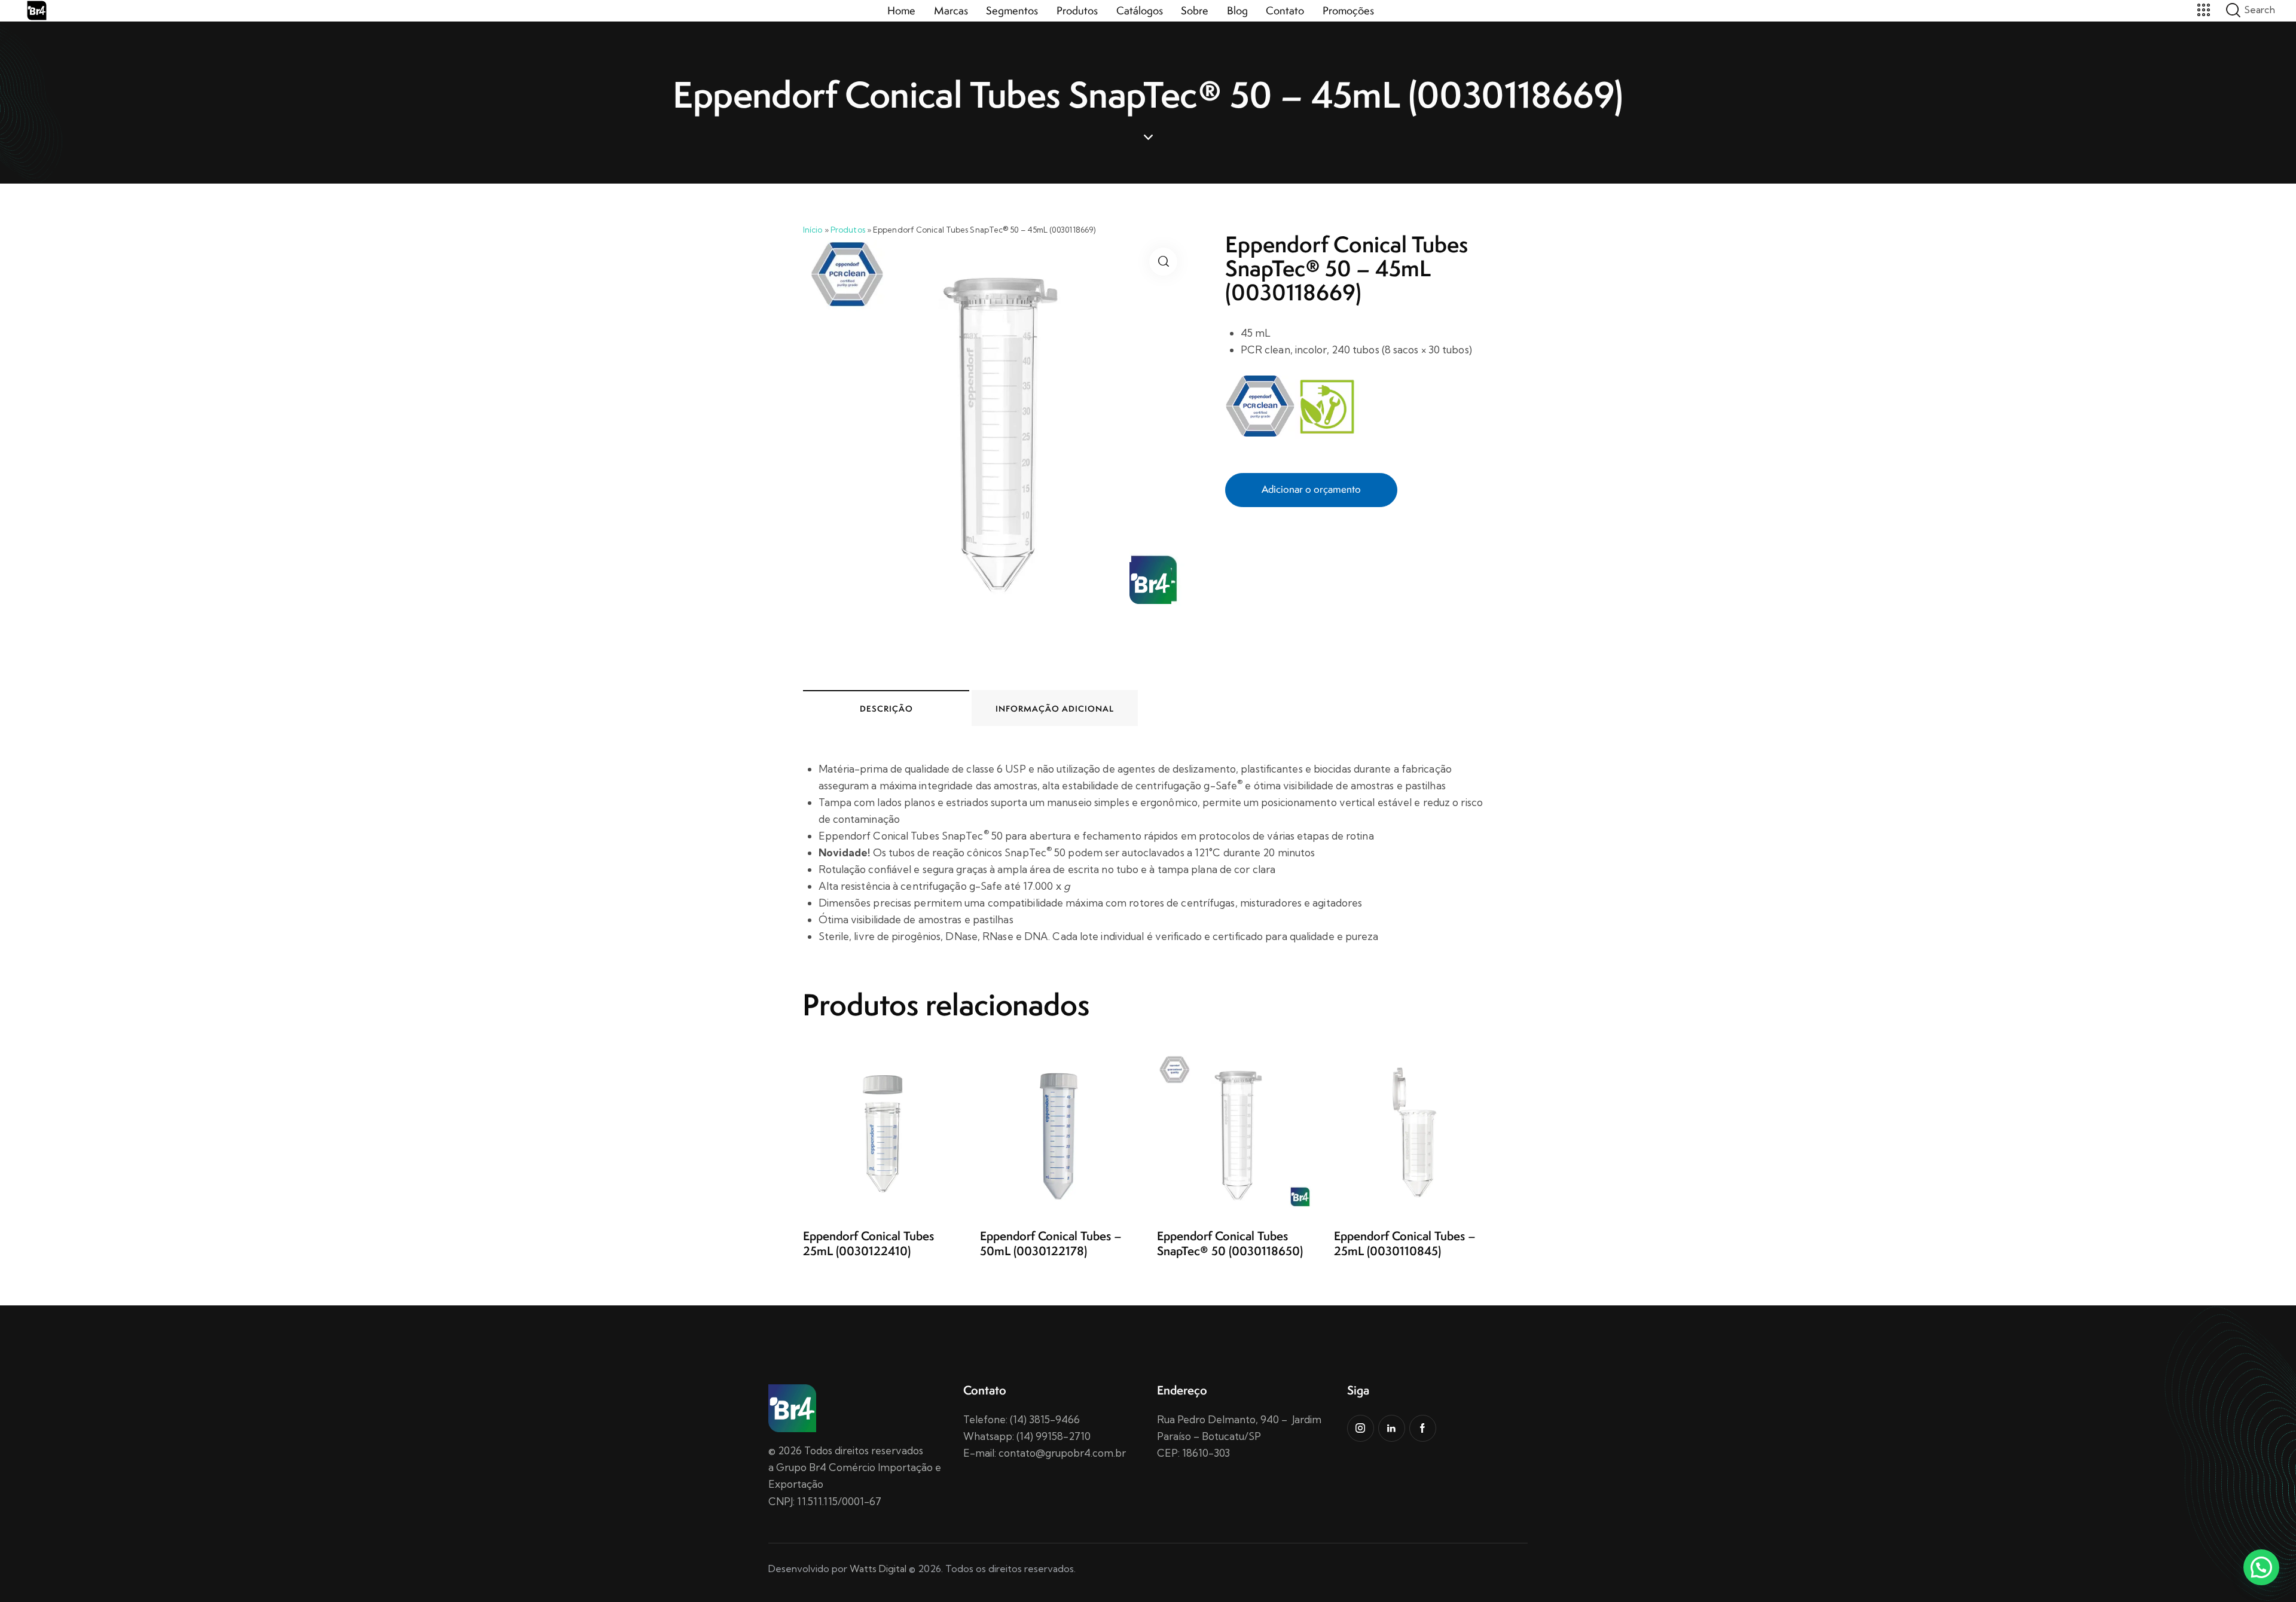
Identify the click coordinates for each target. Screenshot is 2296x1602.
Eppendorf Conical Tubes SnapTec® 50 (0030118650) (1230, 1244)
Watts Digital (878, 1569)
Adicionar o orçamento (1311, 489)
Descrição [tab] (886, 709)
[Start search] (2233, 10)
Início (813, 230)
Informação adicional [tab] (1055, 709)
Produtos (848, 230)
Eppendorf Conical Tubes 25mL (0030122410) (868, 1244)
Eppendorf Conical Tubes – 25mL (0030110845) (1405, 1244)
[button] (1163, 262)
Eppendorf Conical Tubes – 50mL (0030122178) (1051, 1244)
